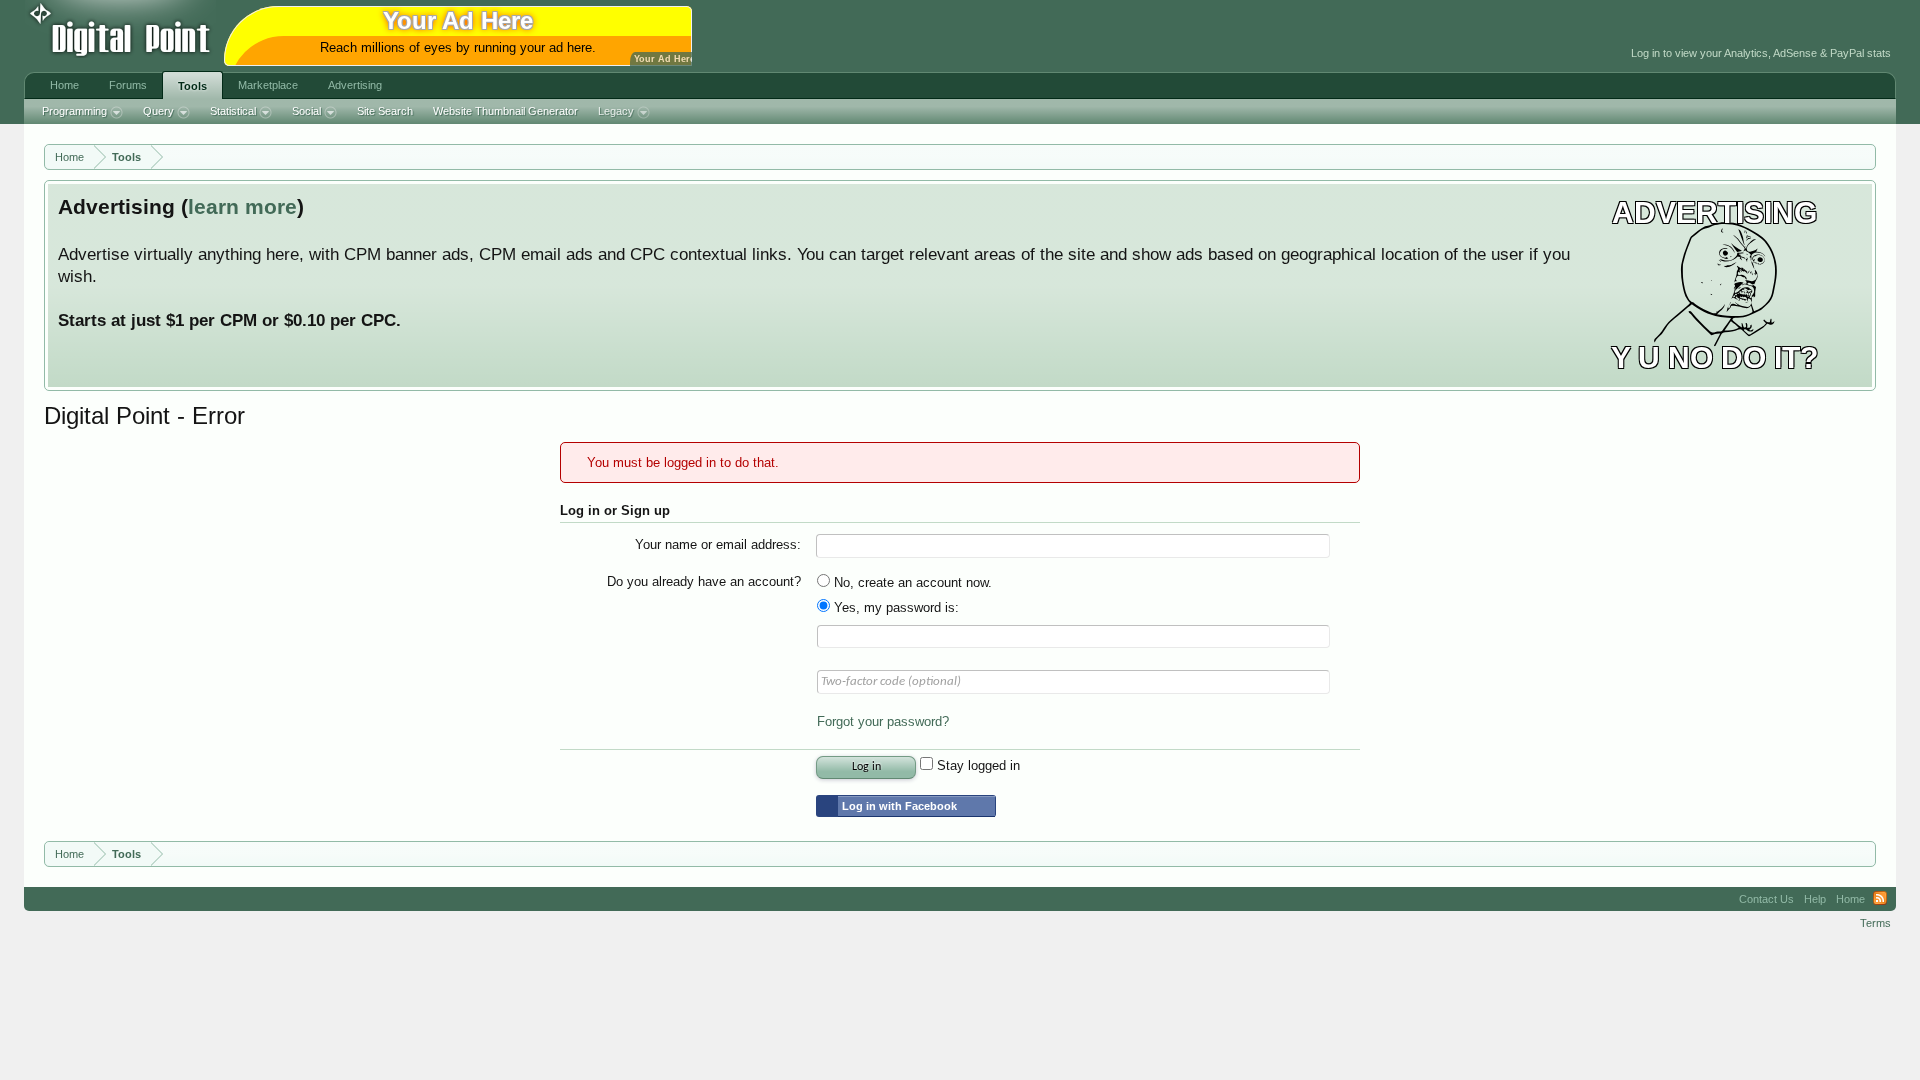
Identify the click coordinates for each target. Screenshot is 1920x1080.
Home (64, 85)
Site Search (385, 111)
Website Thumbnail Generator (505, 111)
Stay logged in (976, 765)
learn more (242, 207)
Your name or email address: (718, 544)
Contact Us (1766, 899)
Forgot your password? (883, 721)
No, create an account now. (911, 582)
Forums (128, 85)
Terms (1875, 923)
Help (1815, 899)
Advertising (355, 85)
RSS (1880, 899)
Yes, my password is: (894, 607)
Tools (192, 86)
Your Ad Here (664, 59)
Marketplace (268, 85)
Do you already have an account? (704, 581)
